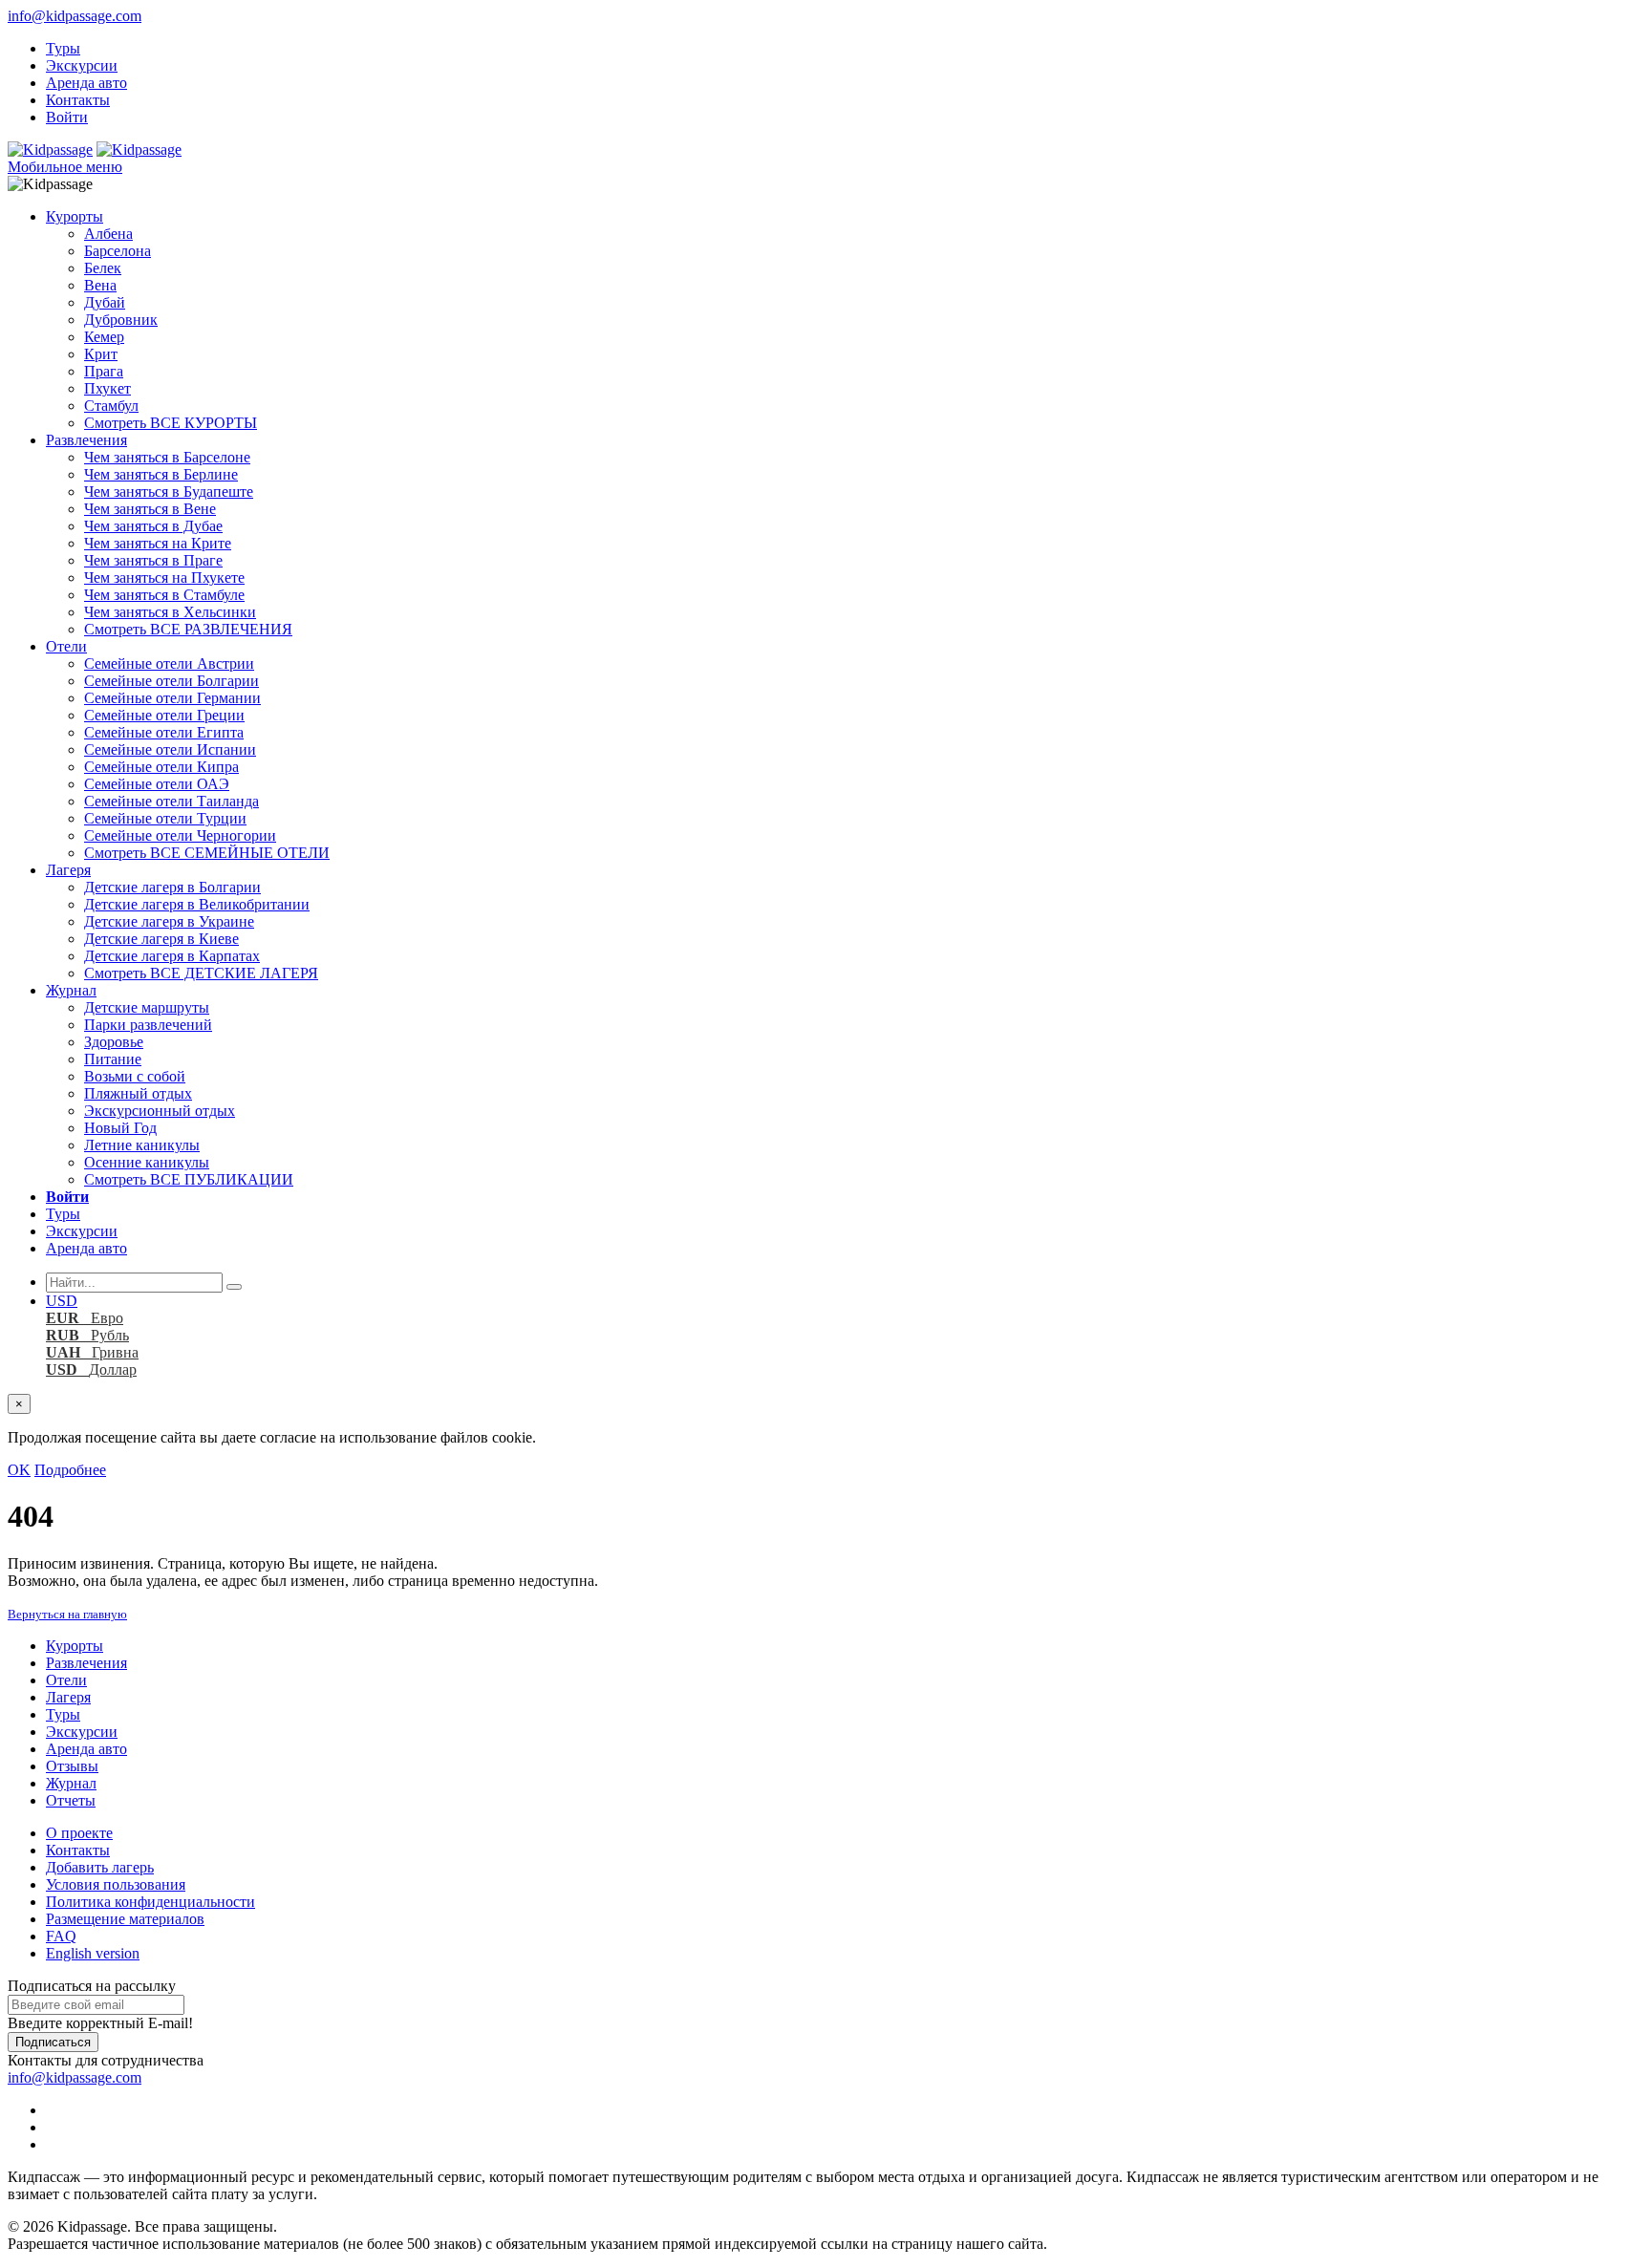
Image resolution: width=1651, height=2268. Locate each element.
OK (19, 1470)
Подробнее (70, 1470)
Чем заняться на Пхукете (164, 578)
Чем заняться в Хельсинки (170, 612)
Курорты (75, 216)
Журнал (71, 990)
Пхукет (107, 388)
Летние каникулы (142, 1145)
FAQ (61, 1936)
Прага (104, 371)
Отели (66, 646)
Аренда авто (86, 83)
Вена (100, 285)
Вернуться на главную (67, 1614)
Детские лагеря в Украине (169, 921)
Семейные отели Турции (165, 818)
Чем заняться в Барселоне (167, 457)
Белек (103, 268)
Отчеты (71, 1800)
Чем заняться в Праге (153, 560)
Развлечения (86, 440)
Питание (113, 1059)
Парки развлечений (148, 1025)
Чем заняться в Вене (150, 509)
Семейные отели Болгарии (172, 681)
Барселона (118, 251)
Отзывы (72, 1766)
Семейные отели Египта (164, 732)
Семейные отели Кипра (161, 767)
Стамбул (111, 406)
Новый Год (120, 1128)
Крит (101, 354)
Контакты (78, 100)
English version (93, 1953)
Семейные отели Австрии (169, 663)
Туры (63, 48)
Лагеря (68, 870)
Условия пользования (116, 1884)
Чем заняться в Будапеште (169, 492)
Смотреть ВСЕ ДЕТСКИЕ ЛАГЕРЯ (201, 973)
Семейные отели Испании (170, 749)
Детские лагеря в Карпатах (172, 956)
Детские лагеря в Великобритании (197, 904)
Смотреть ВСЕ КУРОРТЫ (171, 423)
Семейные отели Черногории (180, 835)
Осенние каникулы (147, 1162)
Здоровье (114, 1042)
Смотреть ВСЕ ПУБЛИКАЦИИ (189, 1179)
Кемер (104, 337)
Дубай (105, 302)
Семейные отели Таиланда (172, 801)
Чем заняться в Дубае (153, 526)
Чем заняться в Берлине (161, 474)
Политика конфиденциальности (150, 1902)
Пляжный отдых (138, 1093)
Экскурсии (82, 65)
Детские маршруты (147, 1007)
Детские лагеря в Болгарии (172, 887)
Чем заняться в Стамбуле (164, 595)
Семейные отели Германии (172, 698)
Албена (108, 234)
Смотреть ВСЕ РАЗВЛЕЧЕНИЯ (188, 629)
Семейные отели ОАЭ (157, 784)
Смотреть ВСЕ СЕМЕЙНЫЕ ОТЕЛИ (207, 853)
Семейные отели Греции (164, 715)
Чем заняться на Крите (158, 543)
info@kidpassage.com (75, 16)
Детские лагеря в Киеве (161, 939)
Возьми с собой (135, 1076)
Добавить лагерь (100, 1867)
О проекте (79, 1833)
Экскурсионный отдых (160, 1111)
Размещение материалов (125, 1919)
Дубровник (121, 320)
